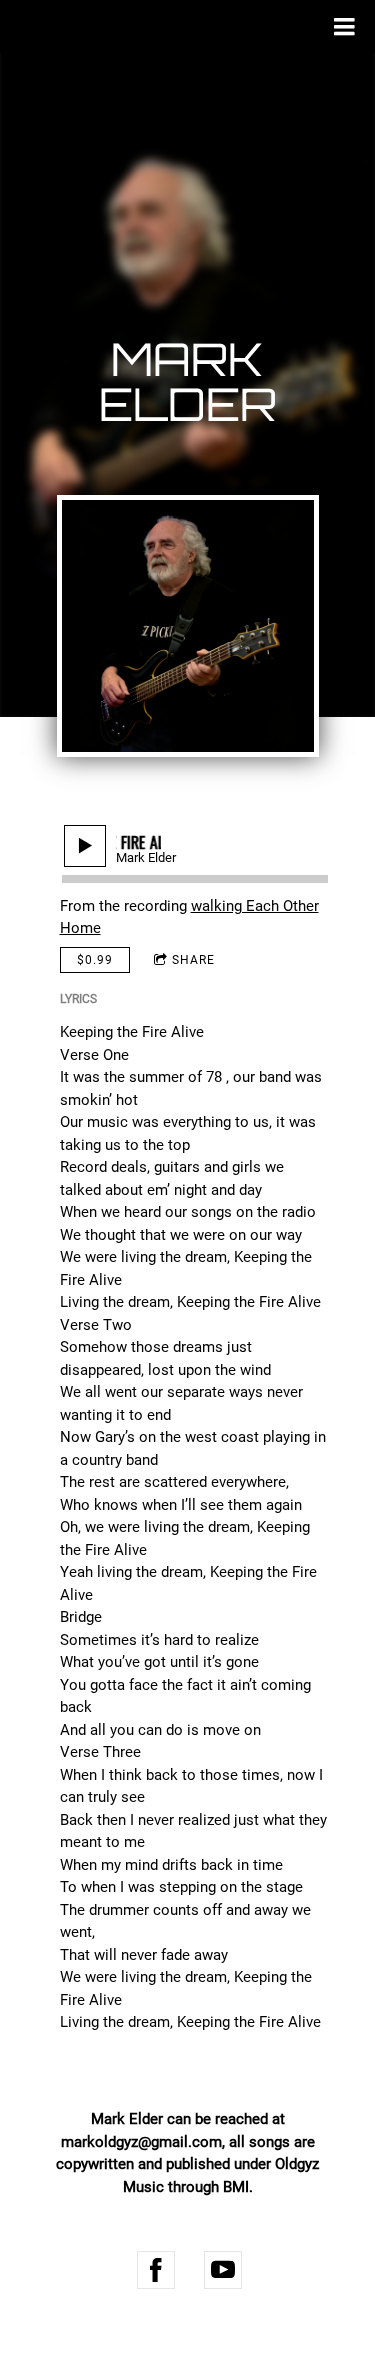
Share (193, 960)
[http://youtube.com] (223, 2270)
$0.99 (95, 960)
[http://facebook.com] (156, 2270)
